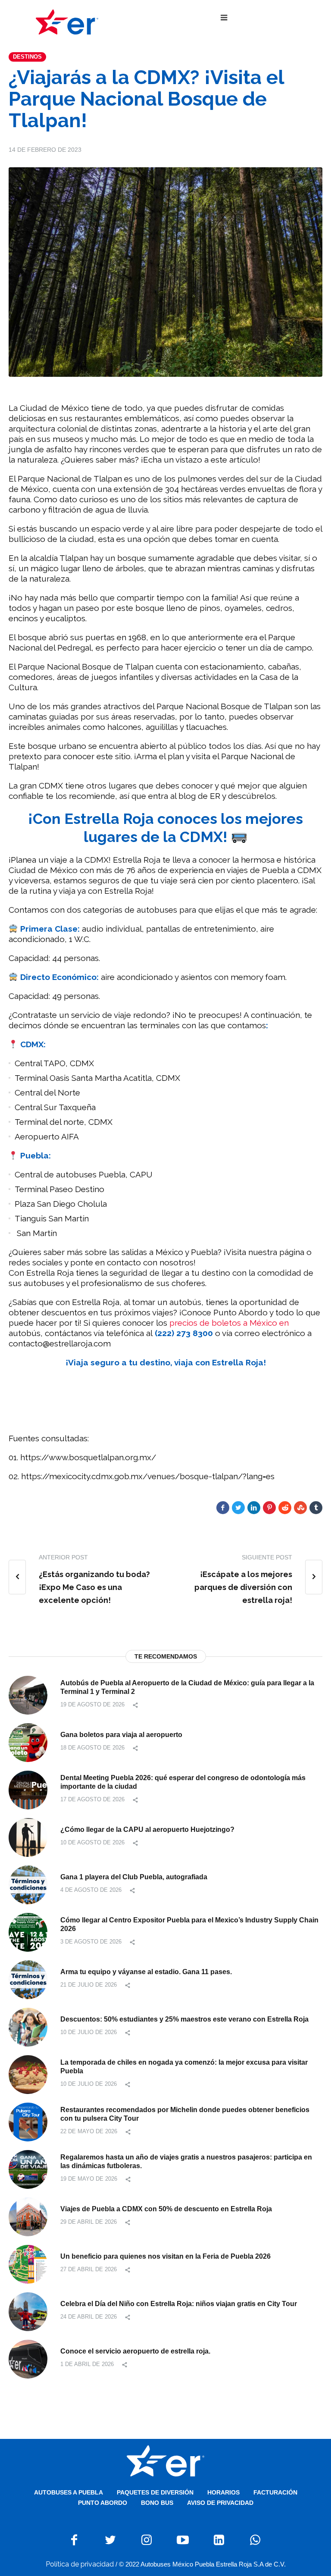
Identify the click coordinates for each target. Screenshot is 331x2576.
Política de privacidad (80, 2564)
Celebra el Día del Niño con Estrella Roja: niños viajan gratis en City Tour (179, 2304)
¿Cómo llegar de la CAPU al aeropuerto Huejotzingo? (147, 1829)
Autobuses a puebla (69, 2492)
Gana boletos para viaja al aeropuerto (121, 1735)
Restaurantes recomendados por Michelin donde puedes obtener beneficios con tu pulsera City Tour (185, 2114)
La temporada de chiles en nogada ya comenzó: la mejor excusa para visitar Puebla (184, 2067)
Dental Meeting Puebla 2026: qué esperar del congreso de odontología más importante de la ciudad (183, 1782)
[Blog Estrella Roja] (67, 22)
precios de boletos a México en (228, 1323)
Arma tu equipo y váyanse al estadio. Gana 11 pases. (146, 1972)
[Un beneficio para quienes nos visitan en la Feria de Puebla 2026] (28, 2264)
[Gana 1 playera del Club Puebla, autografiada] (28, 1884)
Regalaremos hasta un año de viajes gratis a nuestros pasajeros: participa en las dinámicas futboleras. (186, 2161)
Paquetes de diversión (155, 2492)
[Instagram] (147, 2540)
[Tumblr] (316, 1508)
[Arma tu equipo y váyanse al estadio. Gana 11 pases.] (28, 1979)
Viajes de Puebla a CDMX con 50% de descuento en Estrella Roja (166, 2209)
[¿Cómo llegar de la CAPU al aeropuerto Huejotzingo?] (28, 1837)
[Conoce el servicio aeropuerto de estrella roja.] (28, 2358)
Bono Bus (157, 2503)
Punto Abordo (103, 2503)
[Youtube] (183, 2540)
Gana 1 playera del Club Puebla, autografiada (134, 1877)
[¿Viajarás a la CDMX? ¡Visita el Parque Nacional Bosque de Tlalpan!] (165, 271)
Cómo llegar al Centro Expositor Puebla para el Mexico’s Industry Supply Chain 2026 (189, 1924)
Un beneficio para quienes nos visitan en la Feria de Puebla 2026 (165, 2256)
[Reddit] (285, 1508)
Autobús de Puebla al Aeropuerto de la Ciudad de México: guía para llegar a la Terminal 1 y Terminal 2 (187, 1687)
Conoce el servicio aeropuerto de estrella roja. (135, 2351)
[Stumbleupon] (300, 1508)
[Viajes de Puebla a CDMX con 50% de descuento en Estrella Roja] (28, 2216)
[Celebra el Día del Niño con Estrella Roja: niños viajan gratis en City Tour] (28, 2311)
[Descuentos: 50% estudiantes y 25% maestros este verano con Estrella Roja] (28, 2027)
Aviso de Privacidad (220, 2503)
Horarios (223, 2492)
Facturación (275, 2492)
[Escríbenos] (255, 2540)
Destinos (27, 57)
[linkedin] (254, 1508)
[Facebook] (223, 1508)
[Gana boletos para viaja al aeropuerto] (28, 1742)
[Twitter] (238, 1508)
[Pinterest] (269, 1508)
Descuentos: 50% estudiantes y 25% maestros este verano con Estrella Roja (184, 2019)
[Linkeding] (219, 2540)
